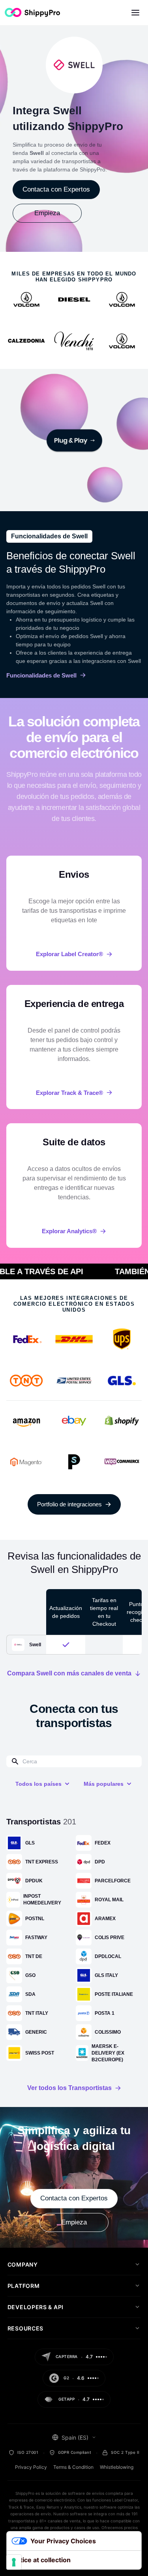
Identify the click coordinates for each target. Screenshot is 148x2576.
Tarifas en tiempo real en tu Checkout (104, 1612)
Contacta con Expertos (56, 189)
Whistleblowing (117, 2467)
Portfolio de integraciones (69, 1504)
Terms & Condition (73, 2467)
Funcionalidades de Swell (41, 675)
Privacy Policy (31, 2467)
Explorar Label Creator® (69, 954)
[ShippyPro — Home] (32, 12)
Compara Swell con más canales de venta (69, 1673)
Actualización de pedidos (66, 1612)
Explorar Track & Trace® (69, 1093)
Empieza (47, 213)
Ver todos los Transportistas (69, 2088)
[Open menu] (135, 13)
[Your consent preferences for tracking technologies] (14, 2562)
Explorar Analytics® (69, 1231)
